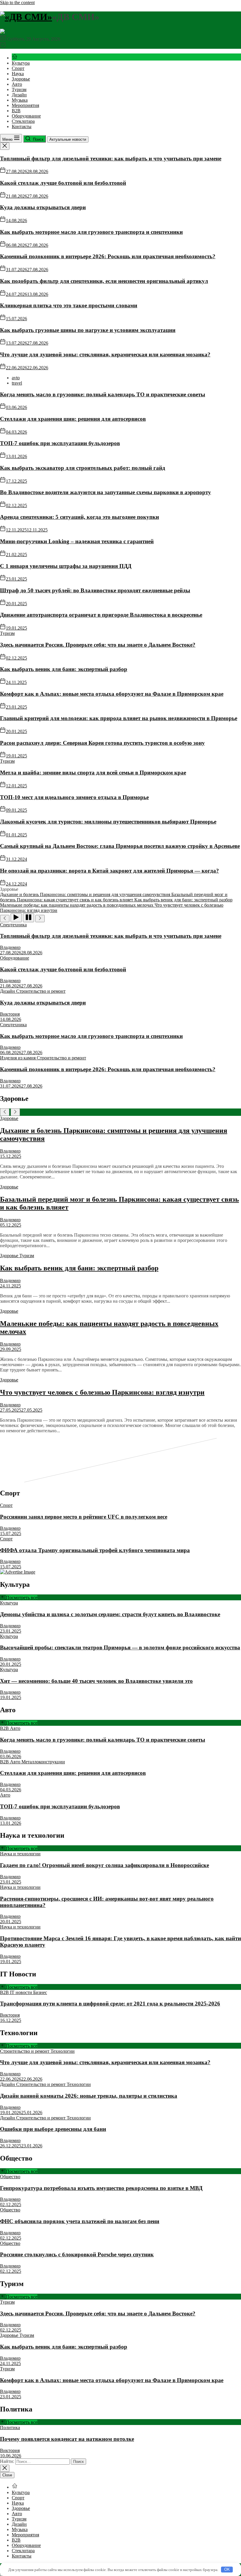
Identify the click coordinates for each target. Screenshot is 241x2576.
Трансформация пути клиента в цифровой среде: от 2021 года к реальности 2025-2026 (110, 2004)
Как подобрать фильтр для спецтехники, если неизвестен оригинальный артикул (104, 281)
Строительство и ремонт (41, 991)
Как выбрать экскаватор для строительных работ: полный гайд (83, 468)
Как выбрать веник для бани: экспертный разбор (64, 669)
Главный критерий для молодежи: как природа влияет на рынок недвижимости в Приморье (119, 718)
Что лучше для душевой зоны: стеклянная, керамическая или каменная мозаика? (105, 354)
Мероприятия (25, 105)
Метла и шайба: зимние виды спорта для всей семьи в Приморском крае (93, 773)
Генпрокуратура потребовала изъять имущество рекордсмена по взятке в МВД (101, 2188)
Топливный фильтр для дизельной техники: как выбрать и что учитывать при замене (111, 159)
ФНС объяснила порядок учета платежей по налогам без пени (80, 2221)
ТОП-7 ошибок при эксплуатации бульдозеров (60, 443)
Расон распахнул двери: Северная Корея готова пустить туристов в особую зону (102, 743)
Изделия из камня (18, 1058)
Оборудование (26, 116)
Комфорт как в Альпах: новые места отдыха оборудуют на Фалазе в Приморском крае (112, 694)
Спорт (18, 68)
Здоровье (21, 79)
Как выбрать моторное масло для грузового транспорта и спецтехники (91, 232)
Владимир (10, 947)
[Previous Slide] (5, 1112)
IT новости (22, 1992)
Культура (21, 63)
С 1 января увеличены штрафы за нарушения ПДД (66, 566)
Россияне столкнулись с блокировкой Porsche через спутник (77, 2254)
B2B (16, 111)
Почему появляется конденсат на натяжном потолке (67, 2439)
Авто (17, 84)
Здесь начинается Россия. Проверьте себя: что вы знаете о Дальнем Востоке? (98, 645)
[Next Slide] (15, 1112)
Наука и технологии (20, 1854)
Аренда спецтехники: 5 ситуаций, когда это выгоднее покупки (80, 517)
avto (16, 378)
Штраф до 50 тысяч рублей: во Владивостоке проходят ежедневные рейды (95, 590)
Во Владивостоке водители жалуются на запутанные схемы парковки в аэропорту (106, 492)
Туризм (19, 89)
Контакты (22, 126)
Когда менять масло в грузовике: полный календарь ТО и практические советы (103, 394)
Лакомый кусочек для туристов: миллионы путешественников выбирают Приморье (108, 822)
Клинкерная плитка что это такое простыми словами (69, 305)
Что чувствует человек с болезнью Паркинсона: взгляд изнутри (102, 1392)
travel (17, 383)
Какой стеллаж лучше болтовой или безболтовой (63, 183)
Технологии (63, 2051)
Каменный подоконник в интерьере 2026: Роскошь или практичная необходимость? (108, 256)
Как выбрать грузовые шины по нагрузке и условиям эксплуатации (88, 330)
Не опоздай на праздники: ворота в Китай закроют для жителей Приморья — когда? (109, 871)
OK (227, 2569)
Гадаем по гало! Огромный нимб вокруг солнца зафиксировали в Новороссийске (104, 1865)
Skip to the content (17, 2)
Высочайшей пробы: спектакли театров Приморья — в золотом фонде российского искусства (120, 1647)
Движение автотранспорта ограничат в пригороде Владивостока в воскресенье (101, 615)
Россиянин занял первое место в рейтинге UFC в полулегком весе (84, 1517)
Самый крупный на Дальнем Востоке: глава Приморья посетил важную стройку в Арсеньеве (120, 846)
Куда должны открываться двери (43, 207)
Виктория (10, 1014)
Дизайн (19, 95)
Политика (10, 2427)
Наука (18, 74)
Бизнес (40, 1992)
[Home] (15, 58)
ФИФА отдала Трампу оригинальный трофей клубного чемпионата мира (95, 1550)
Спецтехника (13, 925)
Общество (10, 2177)
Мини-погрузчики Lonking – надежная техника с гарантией (77, 541)
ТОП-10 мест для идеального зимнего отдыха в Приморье (74, 797)
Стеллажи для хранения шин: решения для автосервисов (73, 419)
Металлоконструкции (43, 1762)
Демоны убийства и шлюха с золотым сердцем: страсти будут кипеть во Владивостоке (110, 1614)
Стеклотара (23, 121)
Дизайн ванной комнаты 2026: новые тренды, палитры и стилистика (89, 2096)
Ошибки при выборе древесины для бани (53, 2129)
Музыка (20, 100)
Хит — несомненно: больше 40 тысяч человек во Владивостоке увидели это (96, 1681)
